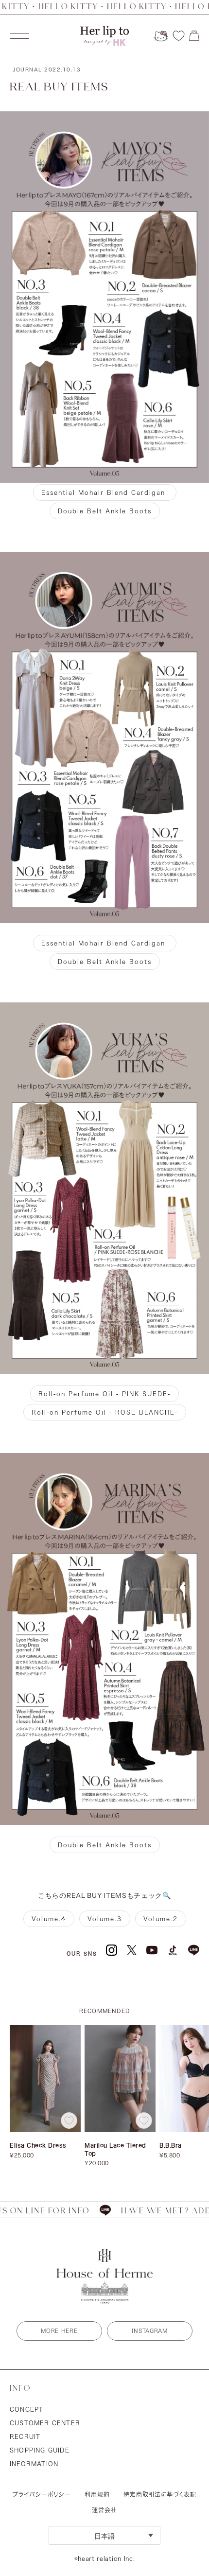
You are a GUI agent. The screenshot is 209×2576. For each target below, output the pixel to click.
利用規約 (97, 2494)
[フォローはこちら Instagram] (112, 1950)
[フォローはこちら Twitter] (132, 1950)
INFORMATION (34, 2464)
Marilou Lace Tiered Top (115, 2149)
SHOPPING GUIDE (40, 2450)
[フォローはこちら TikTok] (173, 1950)
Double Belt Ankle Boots (105, 511)
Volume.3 (105, 1919)
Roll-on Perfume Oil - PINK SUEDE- (104, 1394)
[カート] (194, 36)
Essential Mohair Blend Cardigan (105, 492)
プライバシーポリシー (42, 2494)
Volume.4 (49, 1919)
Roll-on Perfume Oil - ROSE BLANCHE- (105, 1412)
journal (47, 70)
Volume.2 (161, 1919)
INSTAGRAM (149, 2331)
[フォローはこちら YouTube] (152, 1950)
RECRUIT (25, 2436)
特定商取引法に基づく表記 (160, 2494)
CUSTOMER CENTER (45, 2423)
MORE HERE (59, 2331)
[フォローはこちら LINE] (194, 1950)
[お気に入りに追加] (69, 2120)
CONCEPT (26, 2409)
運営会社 (104, 2510)
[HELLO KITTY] (161, 36)
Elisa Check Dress (38, 2145)
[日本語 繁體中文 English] (104, 2535)
